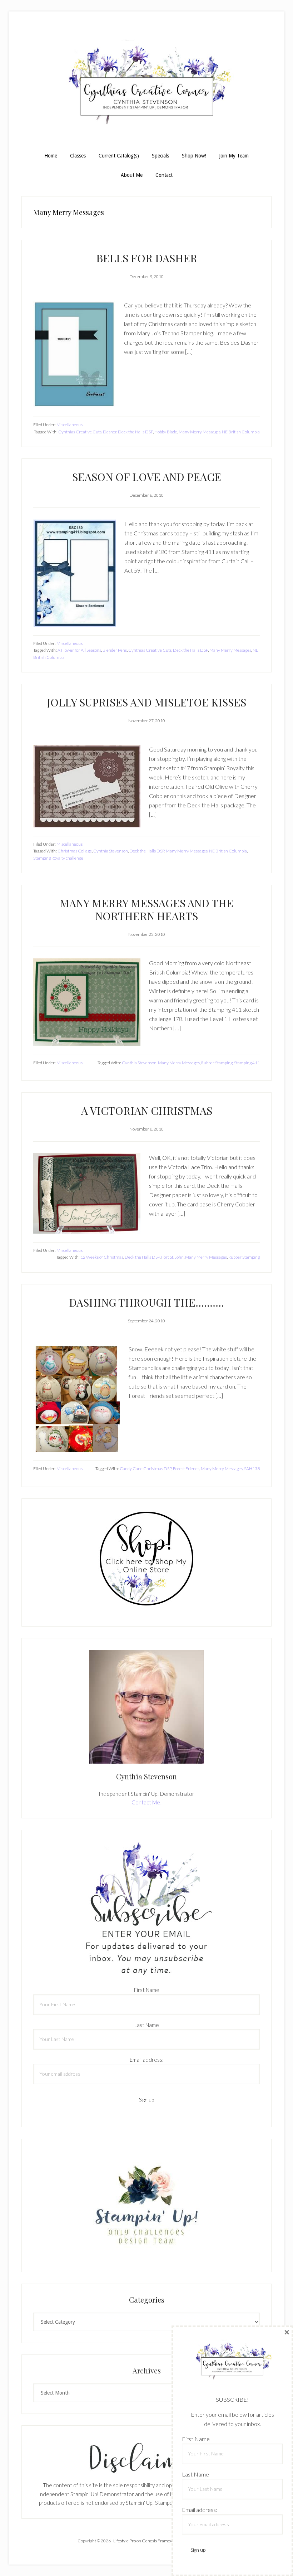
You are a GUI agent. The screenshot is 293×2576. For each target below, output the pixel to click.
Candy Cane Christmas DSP (146, 1469)
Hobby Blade (166, 432)
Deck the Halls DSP (135, 432)
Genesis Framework (161, 2541)
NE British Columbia (241, 432)
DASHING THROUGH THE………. (146, 1302)
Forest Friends (186, 1469)
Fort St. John (172, 1257)
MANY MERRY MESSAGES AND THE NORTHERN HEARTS (146, 909)
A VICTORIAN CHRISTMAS (147, 1110)
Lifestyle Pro (125, 2541)
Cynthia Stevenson (111, 851)
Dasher (110, 432)
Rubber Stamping (217, 1063)
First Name (147, 1990)
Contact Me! (147, 1802)
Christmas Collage (75, 851)
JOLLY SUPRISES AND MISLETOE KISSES (146, 702)
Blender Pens (115, 650)
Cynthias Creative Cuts (80, 432)
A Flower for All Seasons (79, 650)
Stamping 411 (247, 1063)
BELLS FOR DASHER (147, 258)
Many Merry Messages (200, 432)
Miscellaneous (69, 425)
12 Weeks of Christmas (102, 1257)
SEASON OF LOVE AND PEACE (147, 477)
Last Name (147, 2025)
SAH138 (252, 1469)
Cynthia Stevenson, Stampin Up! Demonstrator (146, 85)
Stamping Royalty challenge (58, 858)
